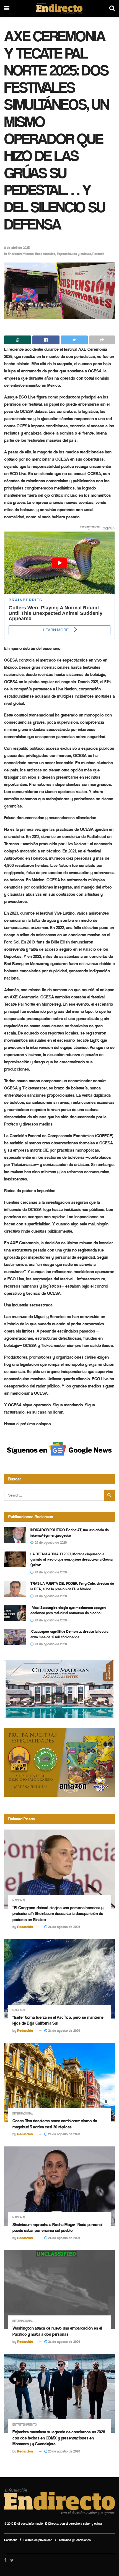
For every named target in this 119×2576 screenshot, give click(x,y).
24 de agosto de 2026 (64, 1927)
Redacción (25, 1927)
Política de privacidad (38, 2540)
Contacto (11, 2540)
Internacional (23, 2114)
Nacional (19, 1900)
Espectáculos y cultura (74, 254)
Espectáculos (45, 254)
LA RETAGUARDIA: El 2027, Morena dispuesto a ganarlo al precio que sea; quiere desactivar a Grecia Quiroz (72, 1560)
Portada (98, 254)
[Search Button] (109, 1495)
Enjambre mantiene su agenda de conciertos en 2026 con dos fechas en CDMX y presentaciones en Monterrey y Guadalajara (59, 2438)
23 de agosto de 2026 (64, 2451)
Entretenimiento (21, 254)
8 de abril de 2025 (17, 248)
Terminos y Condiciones (75, 2540)
